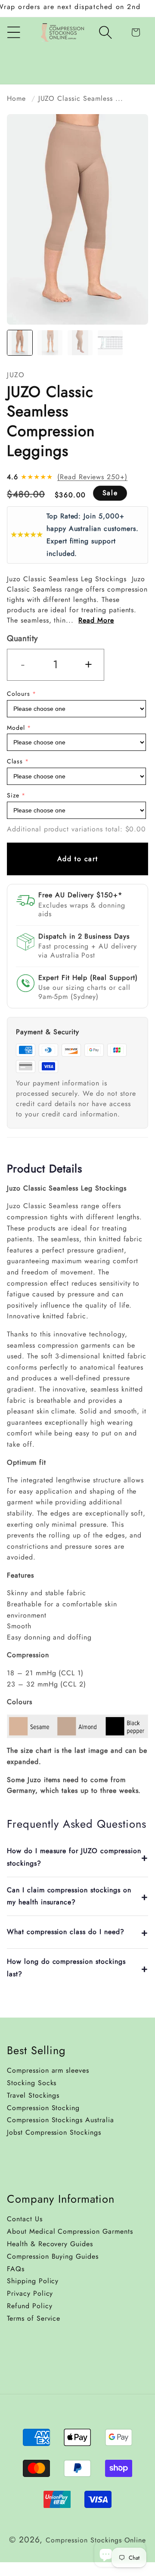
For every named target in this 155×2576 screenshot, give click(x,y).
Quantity (22, 638)
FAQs (16, 2269)
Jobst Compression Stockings (54, 2132)
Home (16, 98)
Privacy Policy (30, 2293)
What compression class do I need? (66, 1932)
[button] (105, 32)
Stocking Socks (32, 2083)
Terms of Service (34, 2318)
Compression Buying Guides (53, 2256)
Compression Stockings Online (96, 2540)
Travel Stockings (33, 2095)
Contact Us (25, 2219)
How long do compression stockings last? (66, 1968)
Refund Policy (29, 2306)
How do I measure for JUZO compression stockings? (74, 1857)
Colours (19, 694)
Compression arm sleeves (48, 2070)
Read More (96, 620)
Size (13, 795)
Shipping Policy (33, 2281)
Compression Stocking (43, 2108)
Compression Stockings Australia (60, 2120)
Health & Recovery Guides (50, 2244)
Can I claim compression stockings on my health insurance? (69, 1896)
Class (15, 761)
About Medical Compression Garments (70, 2231)
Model (16, 728)
